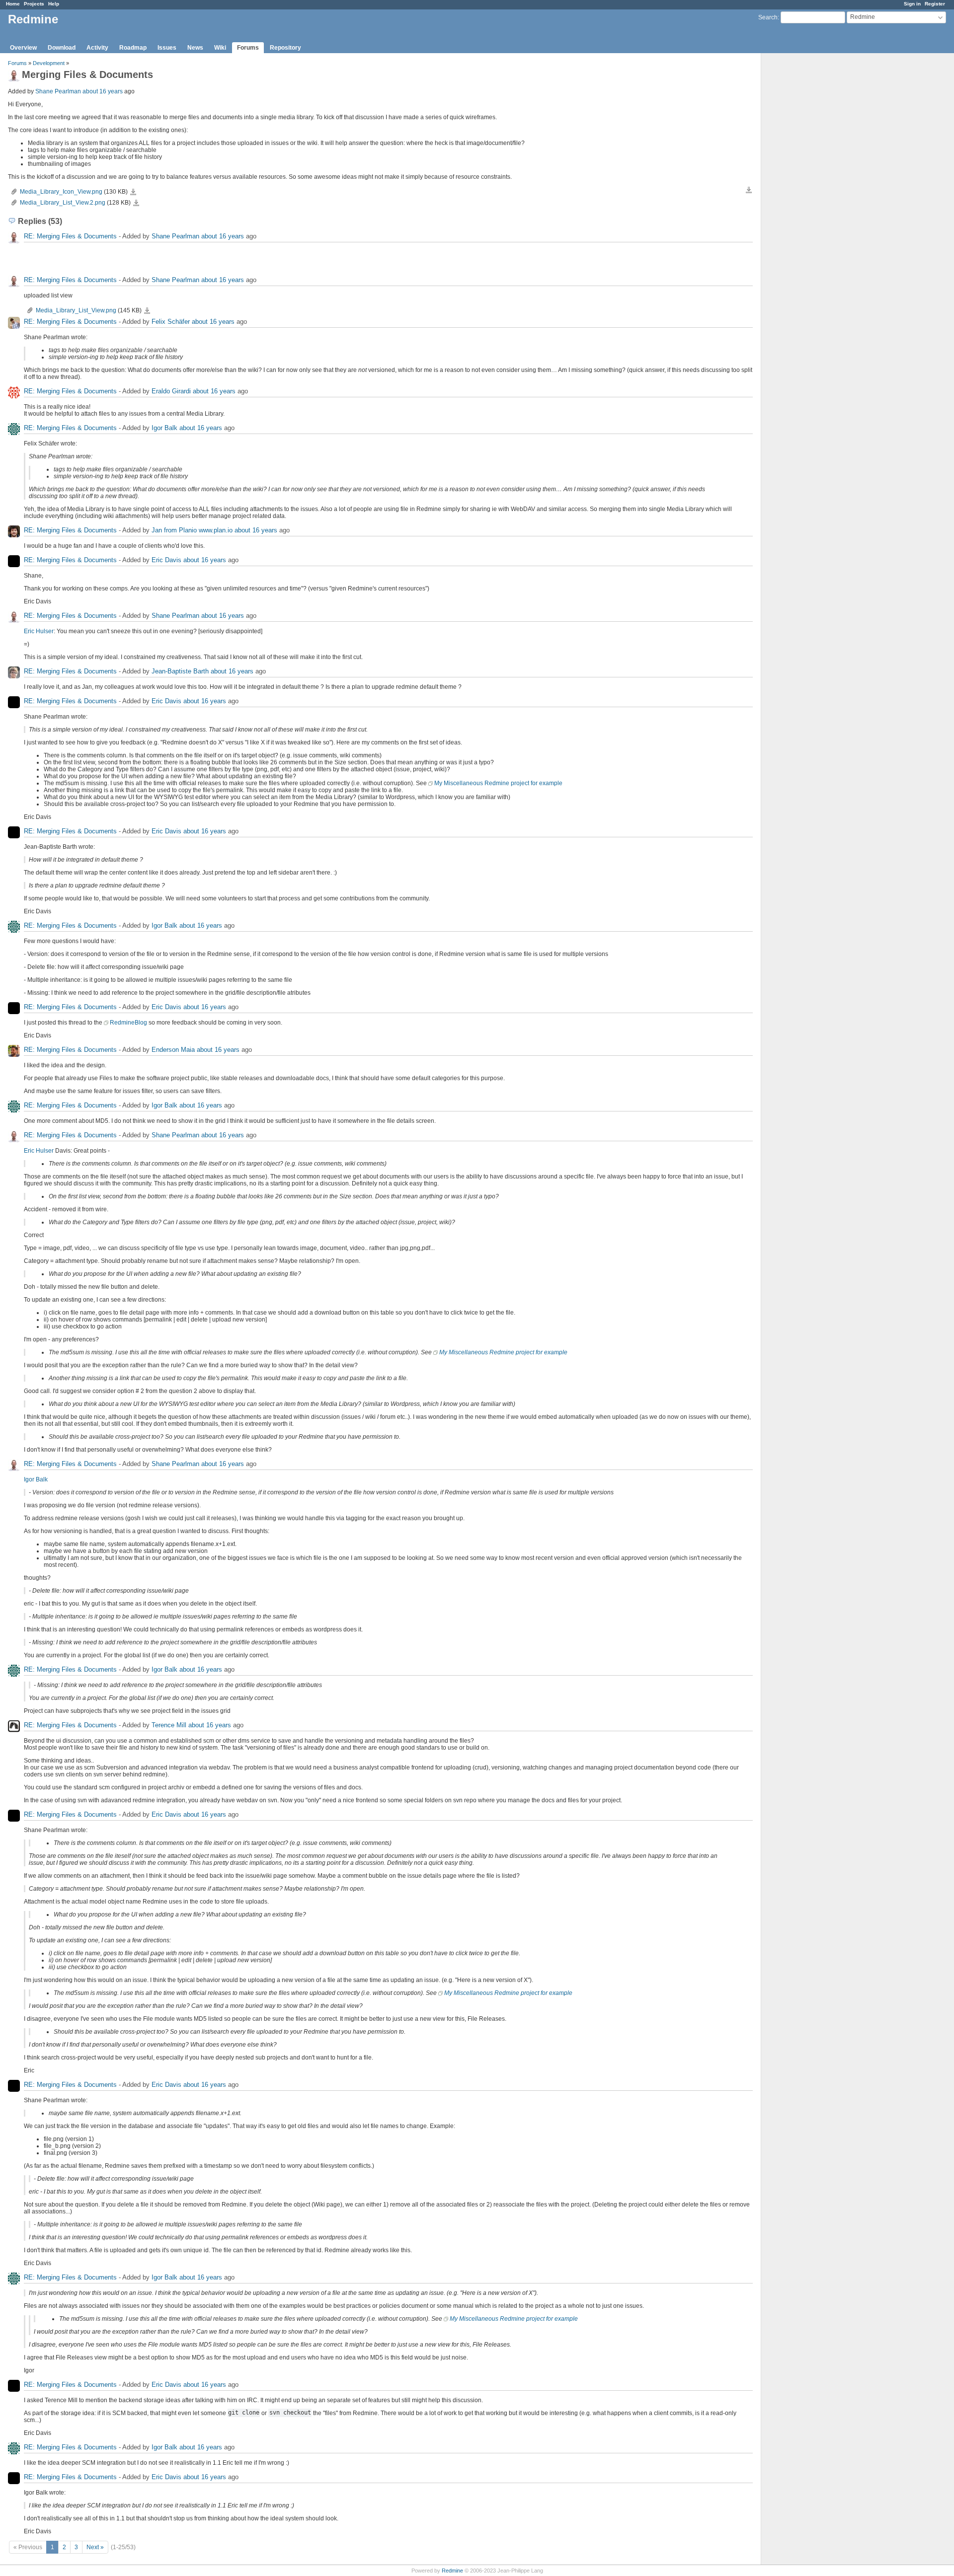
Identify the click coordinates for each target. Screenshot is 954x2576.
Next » (95, 2547)
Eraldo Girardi (171, 391)
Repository (285, 48)
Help (54, 4)
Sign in (912, 4)
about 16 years (103, 91)
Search (768, 17)
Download (62, 48)
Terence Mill (169, 1725)
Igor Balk (164, 428)
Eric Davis (166, 560)
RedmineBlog (128, 1023)
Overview (23, 48)
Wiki (220, 48)
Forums (248, 48)
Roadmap (133, 48)
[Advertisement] (811, 209)
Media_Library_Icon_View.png (61, 192)
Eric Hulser (39, 631)
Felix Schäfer (171, 322)
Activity (97, 48)
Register (935, 4)
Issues (167, 48)
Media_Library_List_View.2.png (63, 203)
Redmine (452, 2571)
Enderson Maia (173, 1050)
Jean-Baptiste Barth (180, 671)
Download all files (749, 190)
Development (49, 63)
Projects (34, 4)
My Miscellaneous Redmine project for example (498, 783)
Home (13, 4)
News (195, 48)
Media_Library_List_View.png (76, 310)
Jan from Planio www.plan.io (192, 530)
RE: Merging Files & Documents (70, 236)
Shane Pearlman (58, 91)
